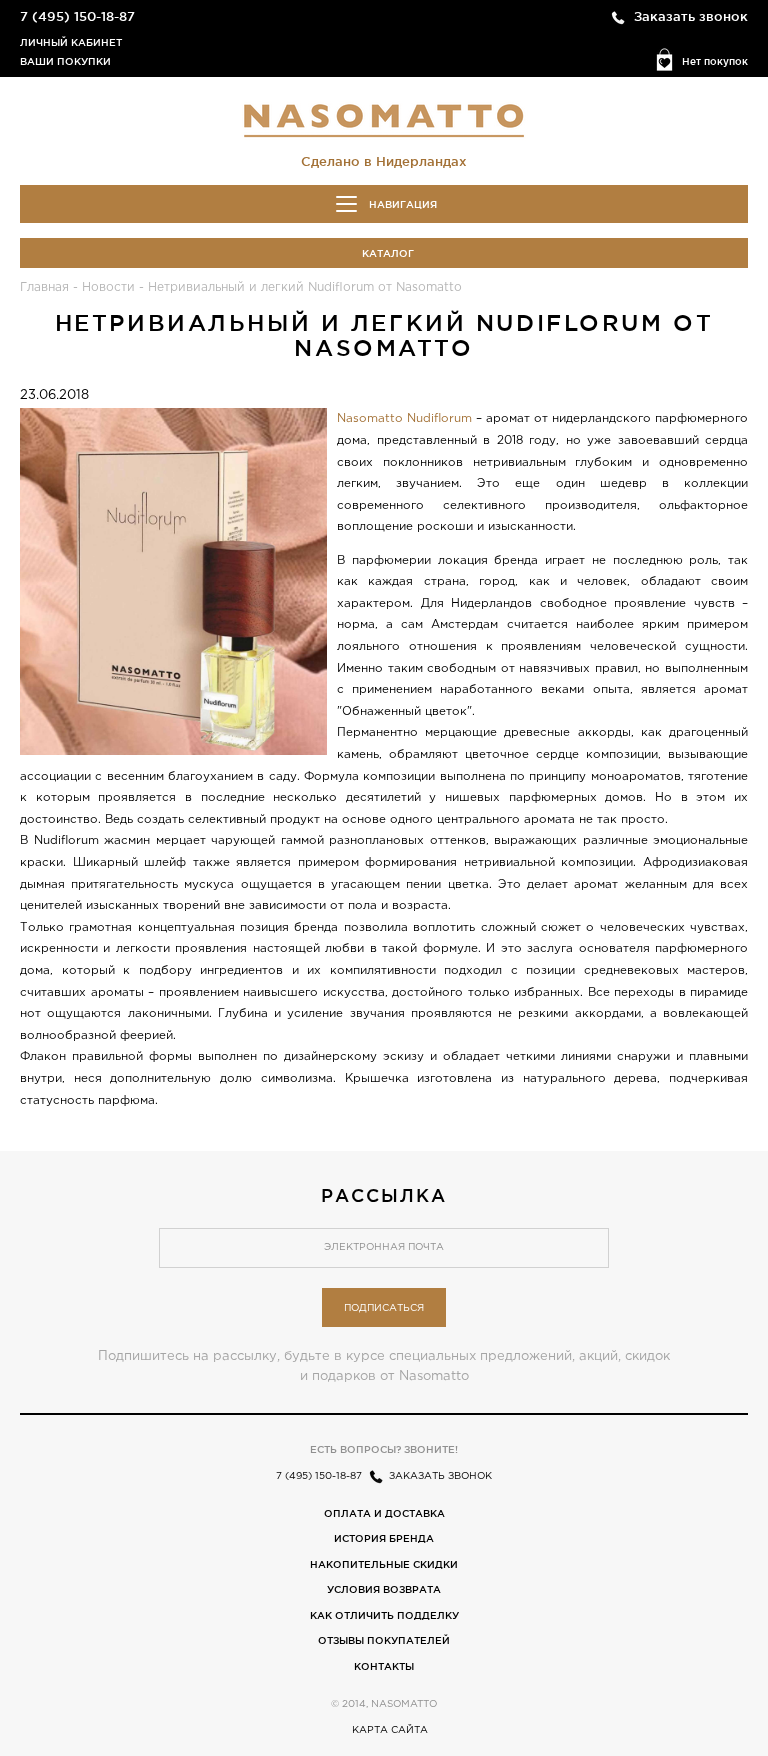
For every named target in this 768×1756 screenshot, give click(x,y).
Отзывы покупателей (384, 1640)
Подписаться (384, 1308)
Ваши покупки (65, 61)
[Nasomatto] (384, 119)
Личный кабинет (71, 42)
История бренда (384, 1538)
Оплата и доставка (384, 1513)
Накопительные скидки (384, 1564)
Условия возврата (384, 1589)
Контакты (384, 1666)
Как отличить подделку (384, 1615)
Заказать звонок (691, 16)
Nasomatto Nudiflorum (404, 418)
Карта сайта (390, 1730)
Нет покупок (715, 61)
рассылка (384, 1195)
